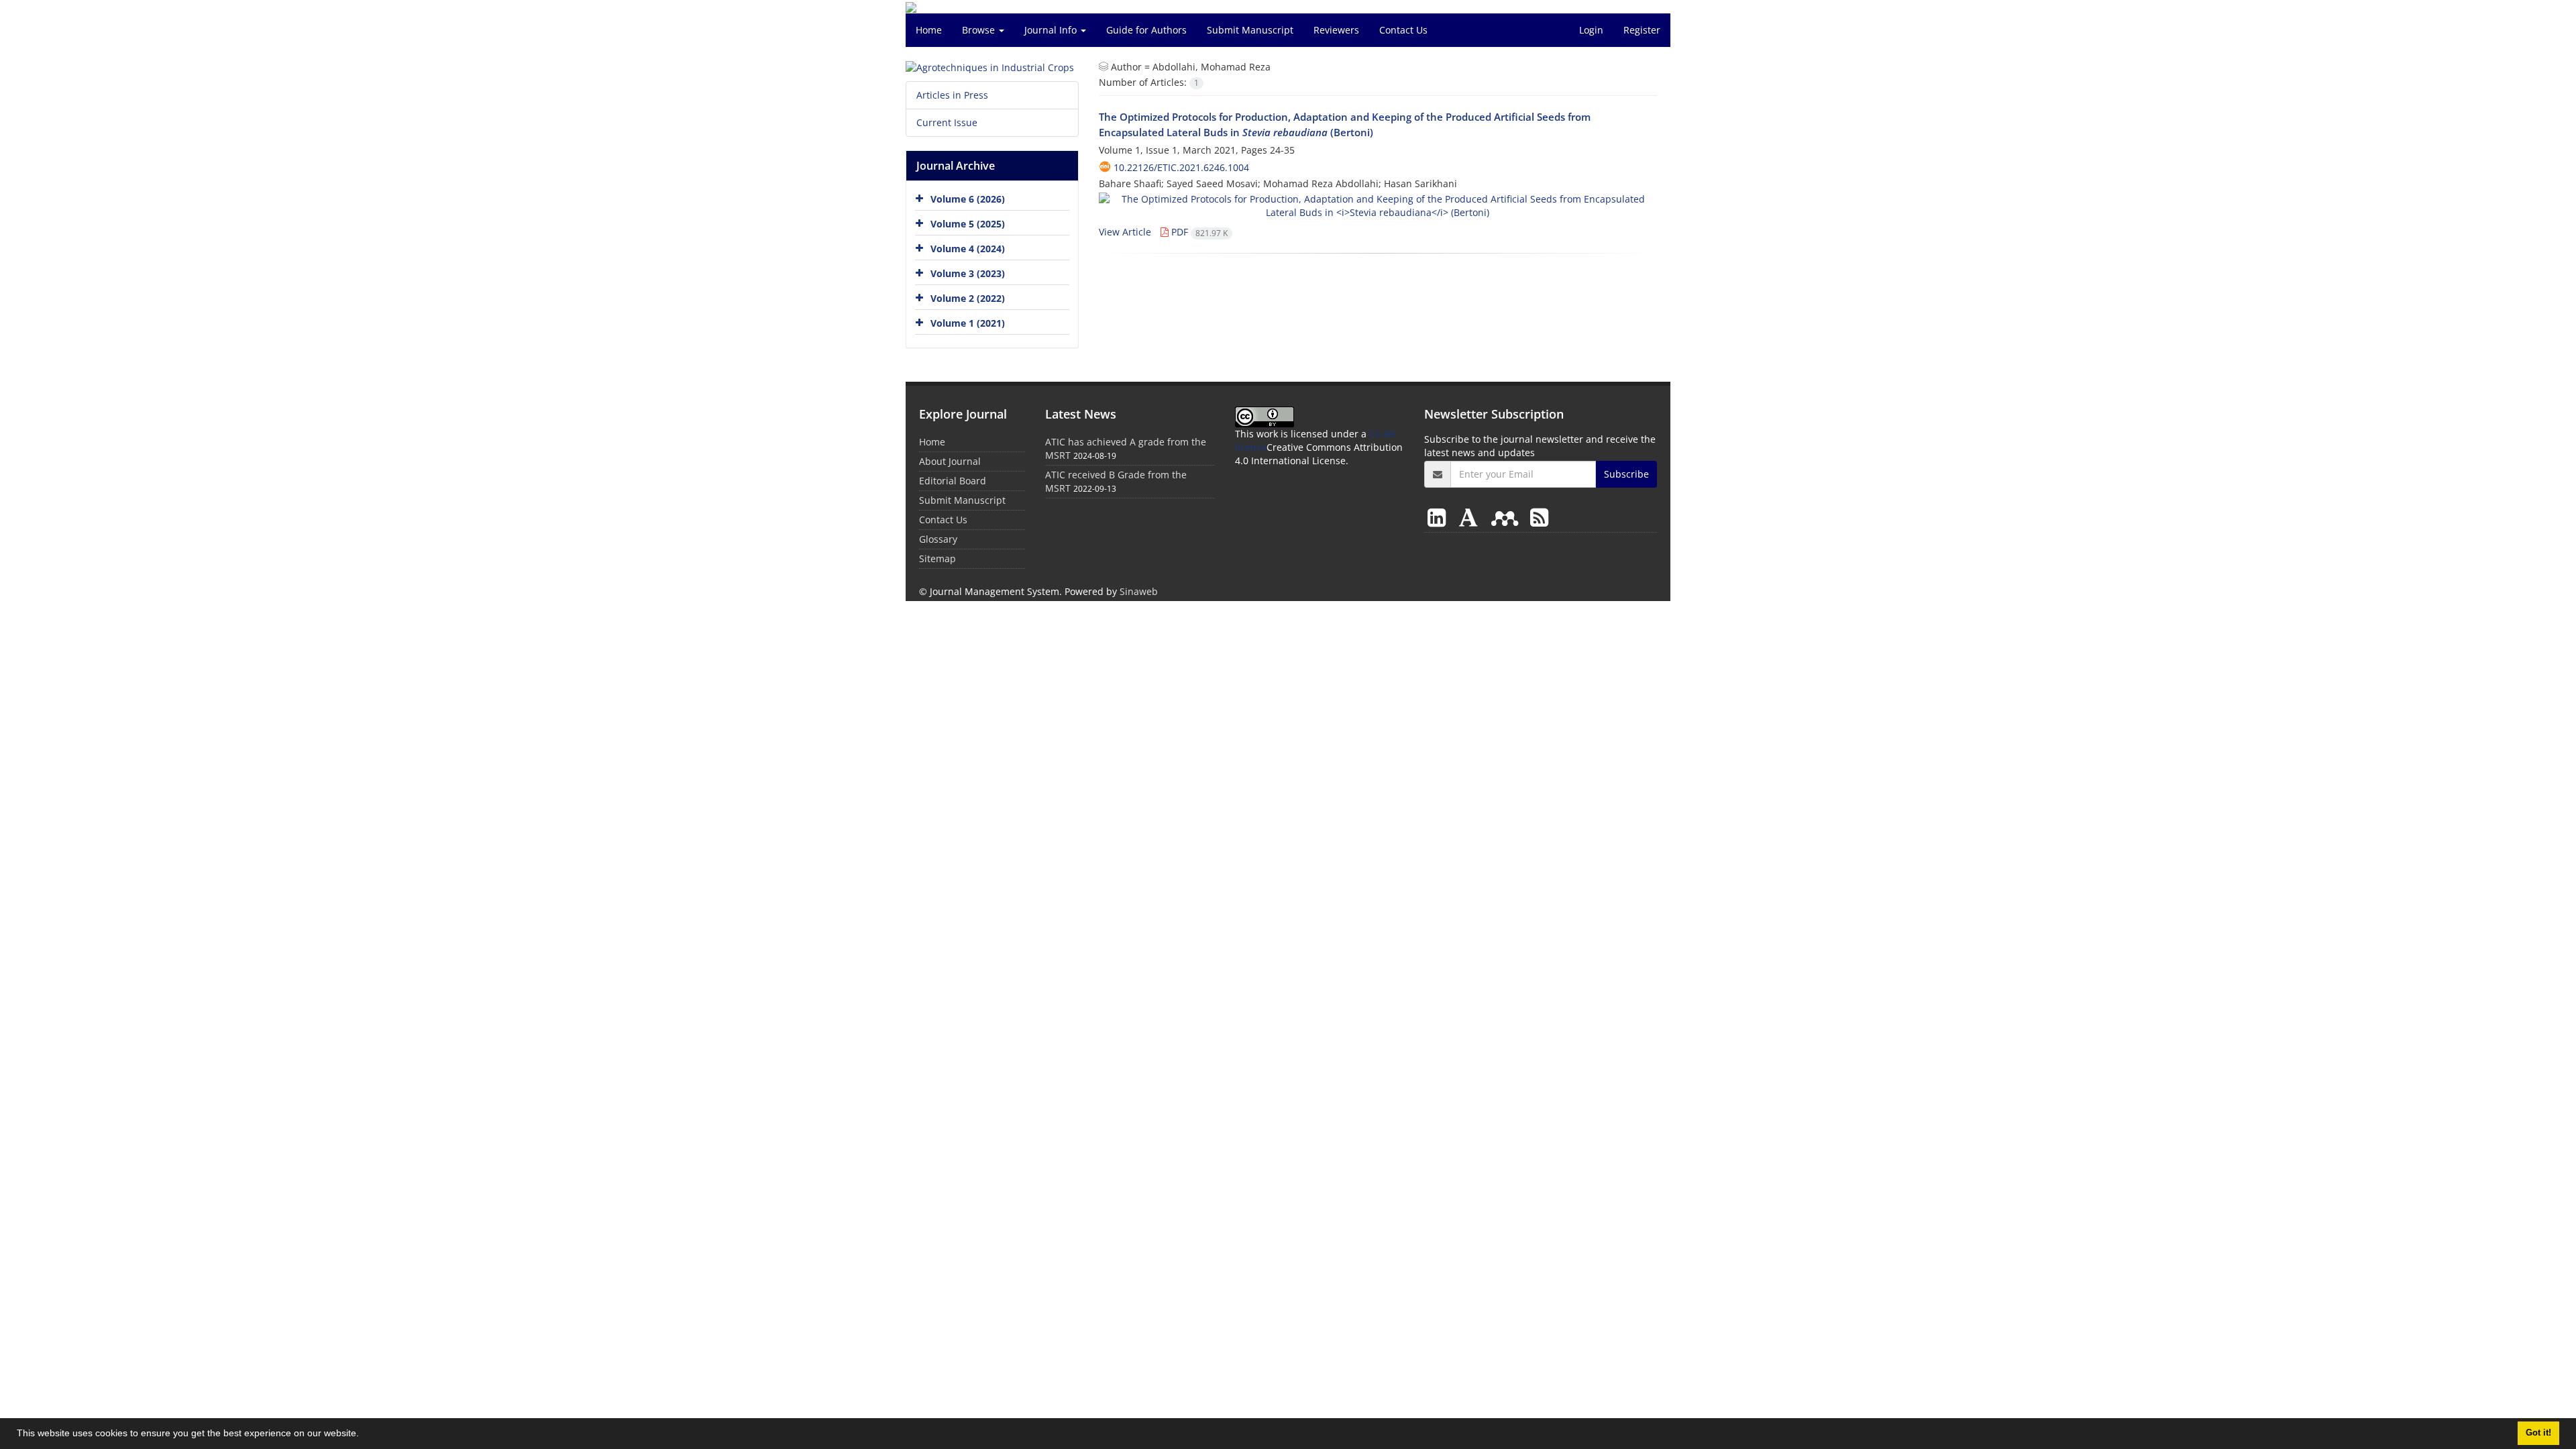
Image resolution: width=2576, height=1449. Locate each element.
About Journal (950, 461)
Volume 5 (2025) (968, 224)
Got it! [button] (2538, 1433)
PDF (1198, 232)
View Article (1125, 232)
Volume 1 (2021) (968, 323)
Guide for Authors (1146, 30)
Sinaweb (1139, 591)
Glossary (938, 539)
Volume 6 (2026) (968, 199)
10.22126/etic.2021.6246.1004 (1181, 167)
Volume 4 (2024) (968, 249)
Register (1642, 30)
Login (1591, 30)
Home (929, 30)
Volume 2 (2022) (968, 298)
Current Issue (947, 122)
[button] (364, 1435)
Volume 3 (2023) (968, 273)
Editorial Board (953, 481)
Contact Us (1403, 30)
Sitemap (937, 558)
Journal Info (1052, 30)
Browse (980, 30)
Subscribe (1626, 474)
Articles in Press (952, 95)
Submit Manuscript (1250, 30)
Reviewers (1336, 30)
